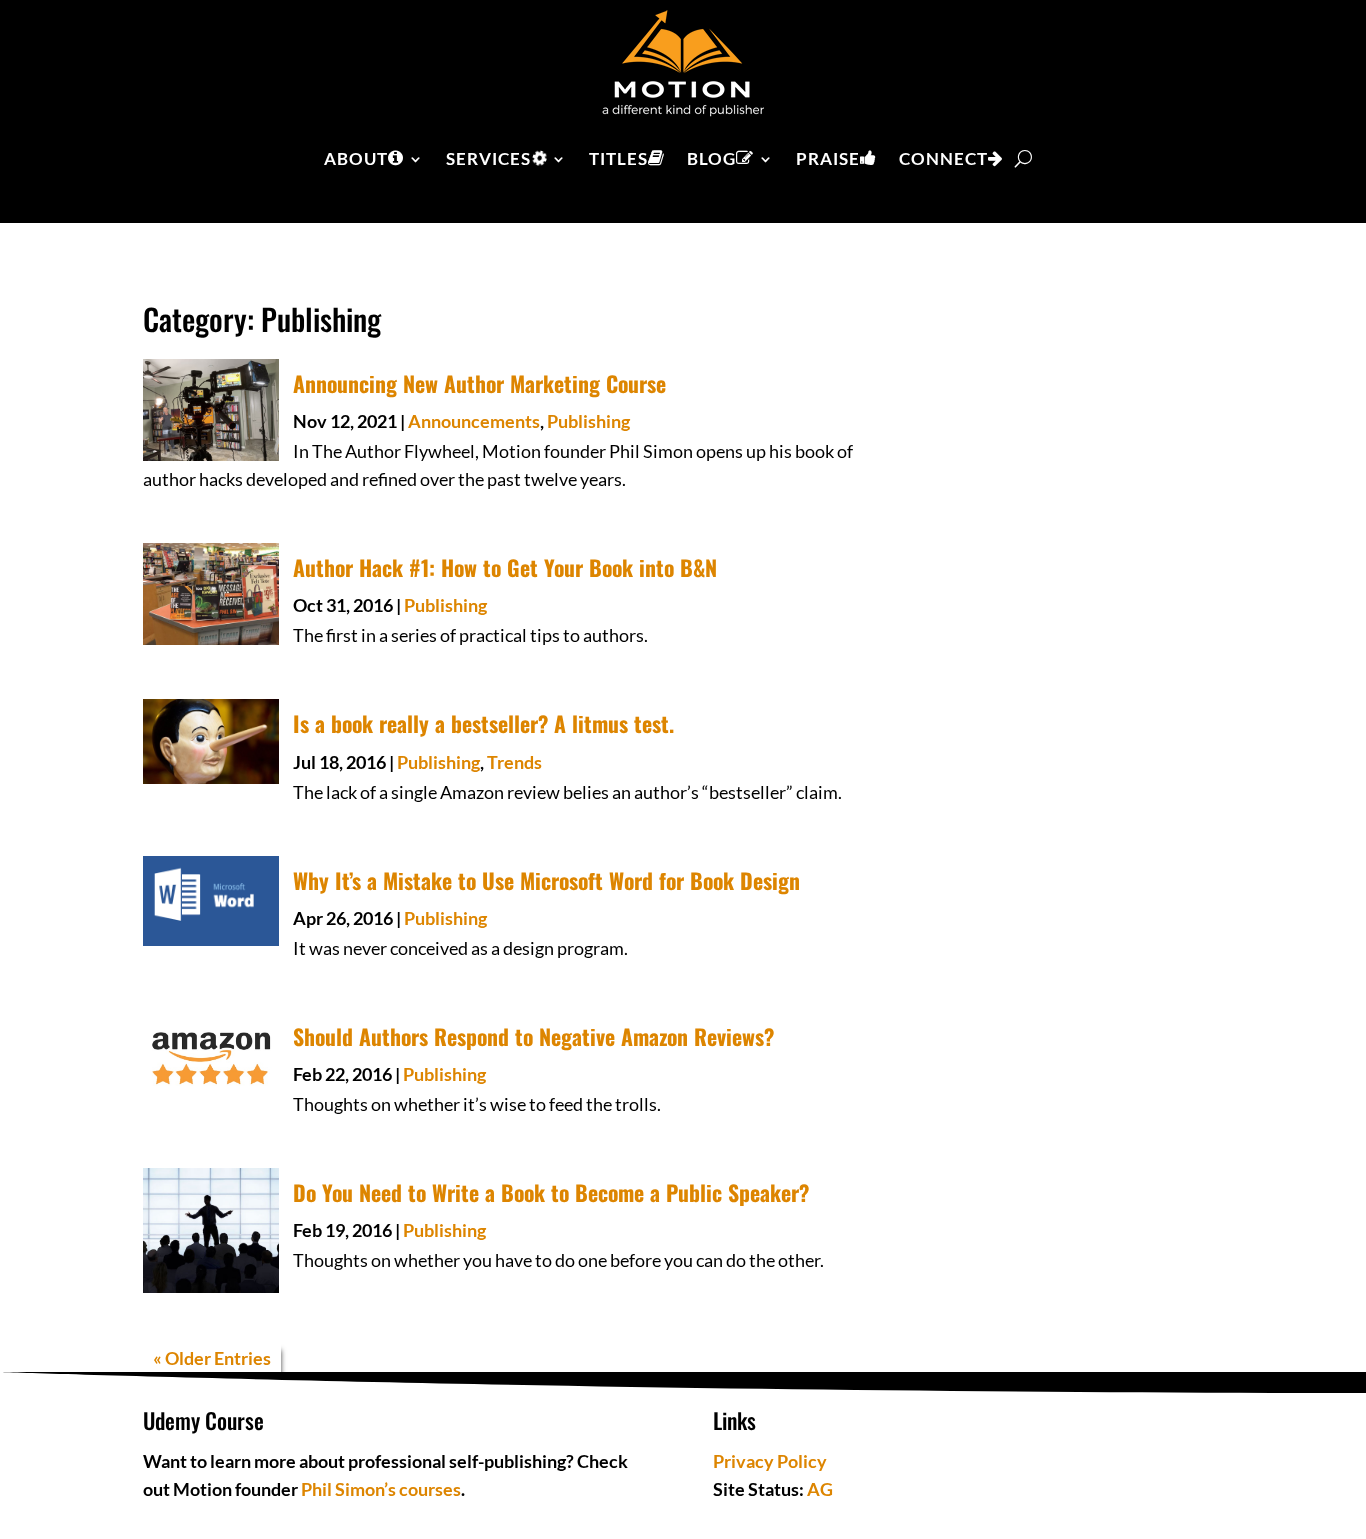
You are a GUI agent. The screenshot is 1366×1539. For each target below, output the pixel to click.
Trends (514, 762)
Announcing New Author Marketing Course (479, 383)
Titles (618, 158)
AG (820, 1489)
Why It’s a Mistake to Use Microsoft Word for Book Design (546, 880)
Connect (943, 158)
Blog (711, 158)
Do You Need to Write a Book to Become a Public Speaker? (551, 1192)
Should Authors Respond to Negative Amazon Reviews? (533, 1036)
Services (488, 158)
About (356, 158)
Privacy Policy (770, 1461)
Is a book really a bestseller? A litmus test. (483, 723)
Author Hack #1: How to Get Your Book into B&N (505, 567)
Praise (828, 158)
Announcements (474, 421)
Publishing (588, 421)
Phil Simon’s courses (381, 1489)
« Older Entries (212, 1358)
